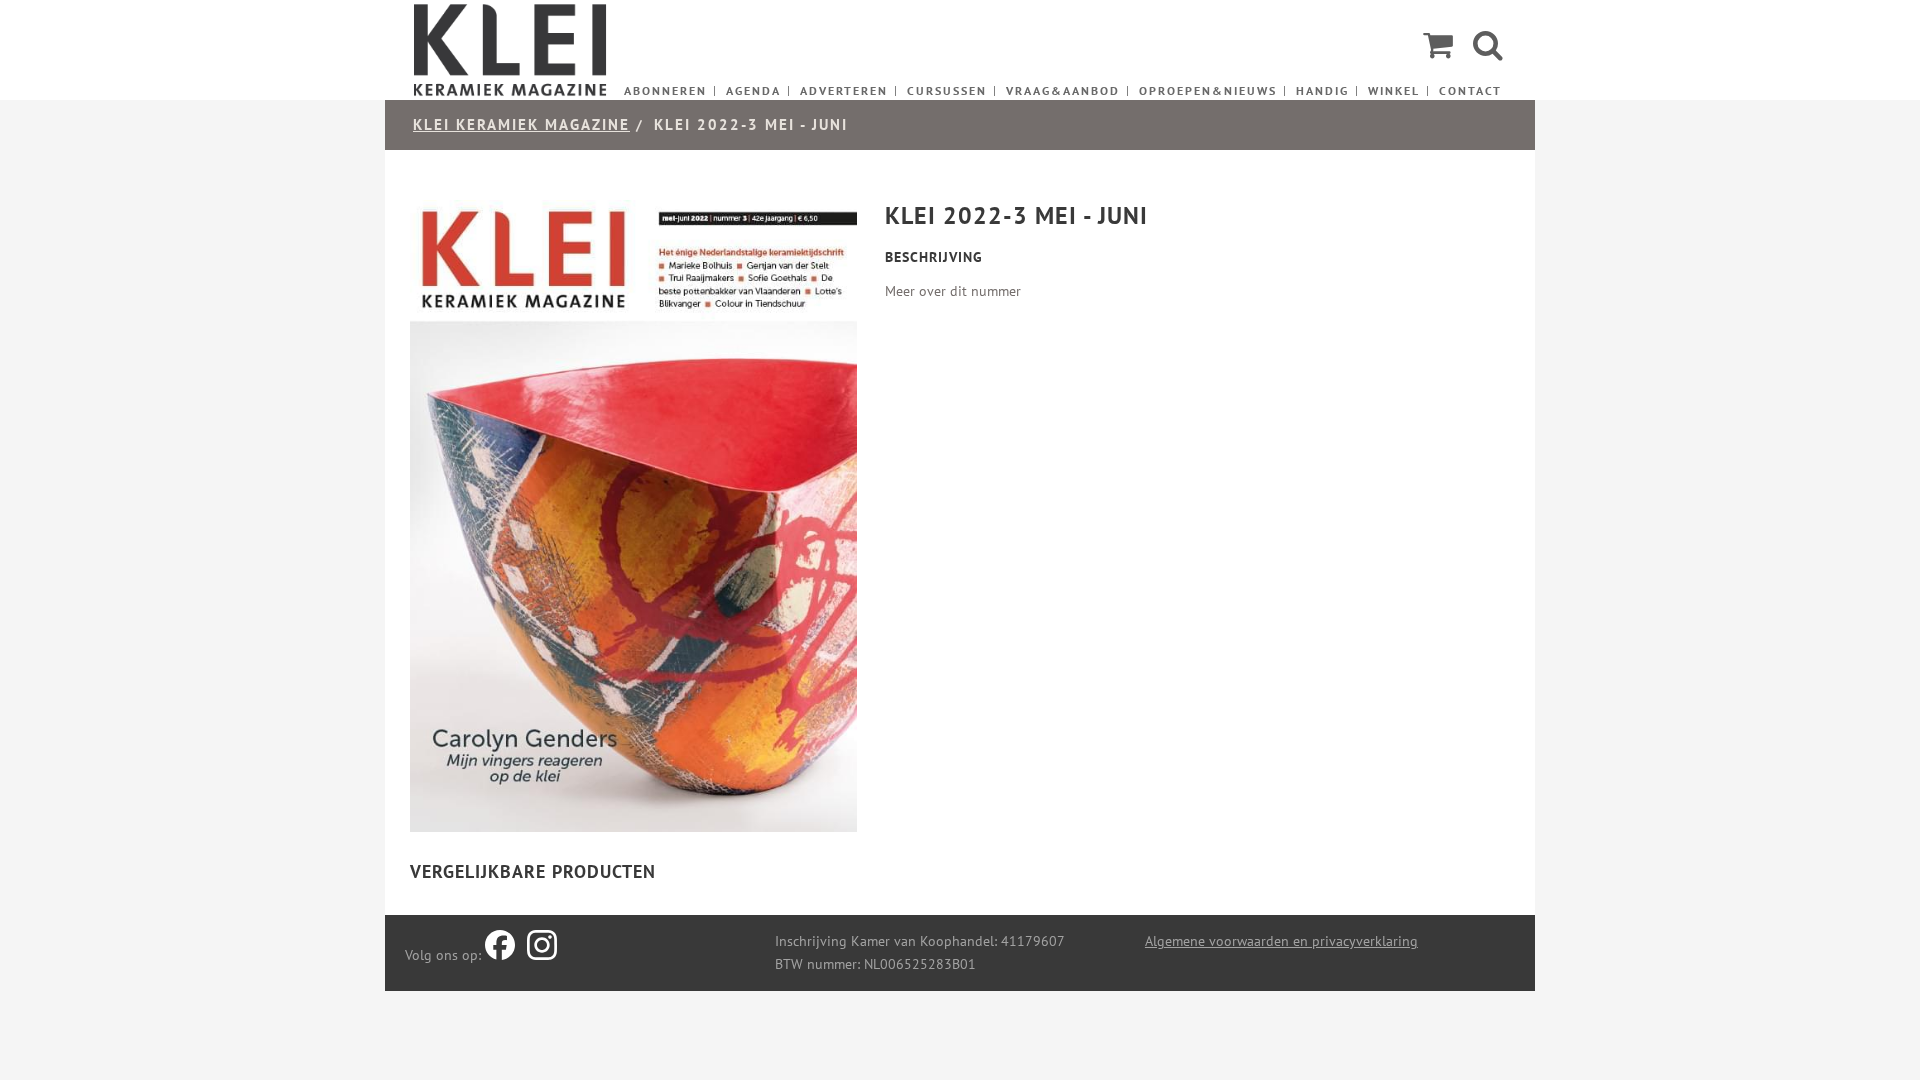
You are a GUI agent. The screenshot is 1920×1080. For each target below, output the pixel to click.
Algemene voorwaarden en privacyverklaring (1281, 941)
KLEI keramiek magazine (521, 124)
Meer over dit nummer (953, 291)
